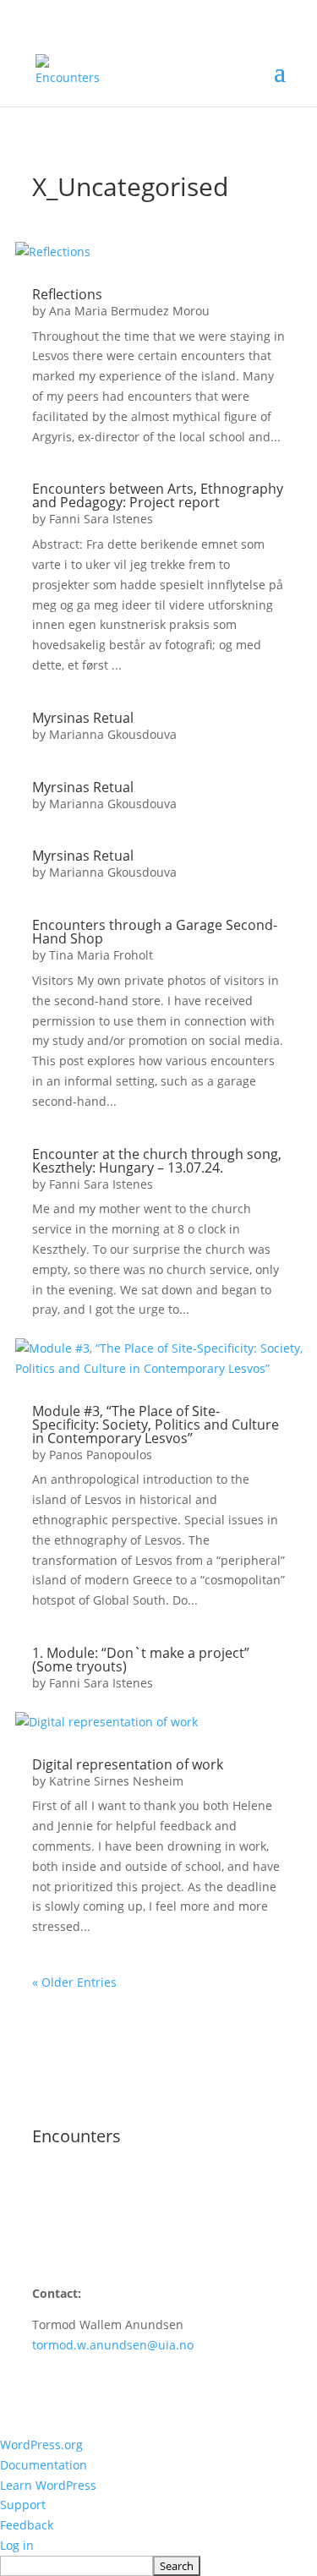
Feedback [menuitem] (27, 2525)
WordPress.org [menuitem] (41, 2445)
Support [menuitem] (23, 2505)
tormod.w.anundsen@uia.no (113, 2345)
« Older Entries (74, 1982)
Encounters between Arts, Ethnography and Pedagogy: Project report (158, 495)
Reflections (67, 294)
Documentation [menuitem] (44, 2465)
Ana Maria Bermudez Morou (129, 311)
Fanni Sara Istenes (101, 519)
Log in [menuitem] (17, 2545)
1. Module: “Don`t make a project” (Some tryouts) (141, 1660)
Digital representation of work (128, 1764)
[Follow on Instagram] (46, 2238)
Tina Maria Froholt (101, 955)
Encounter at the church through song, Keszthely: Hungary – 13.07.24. (157, 1161)
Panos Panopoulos (101, 1455)
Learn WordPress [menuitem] (48, 2485)
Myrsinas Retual (83, 718)
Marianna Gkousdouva (113, 734)
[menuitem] (158, 2566)
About (49, 2188)
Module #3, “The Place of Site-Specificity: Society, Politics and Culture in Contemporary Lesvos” (156, 1425)
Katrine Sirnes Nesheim (116, 1781)
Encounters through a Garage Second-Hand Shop (155, 932)
